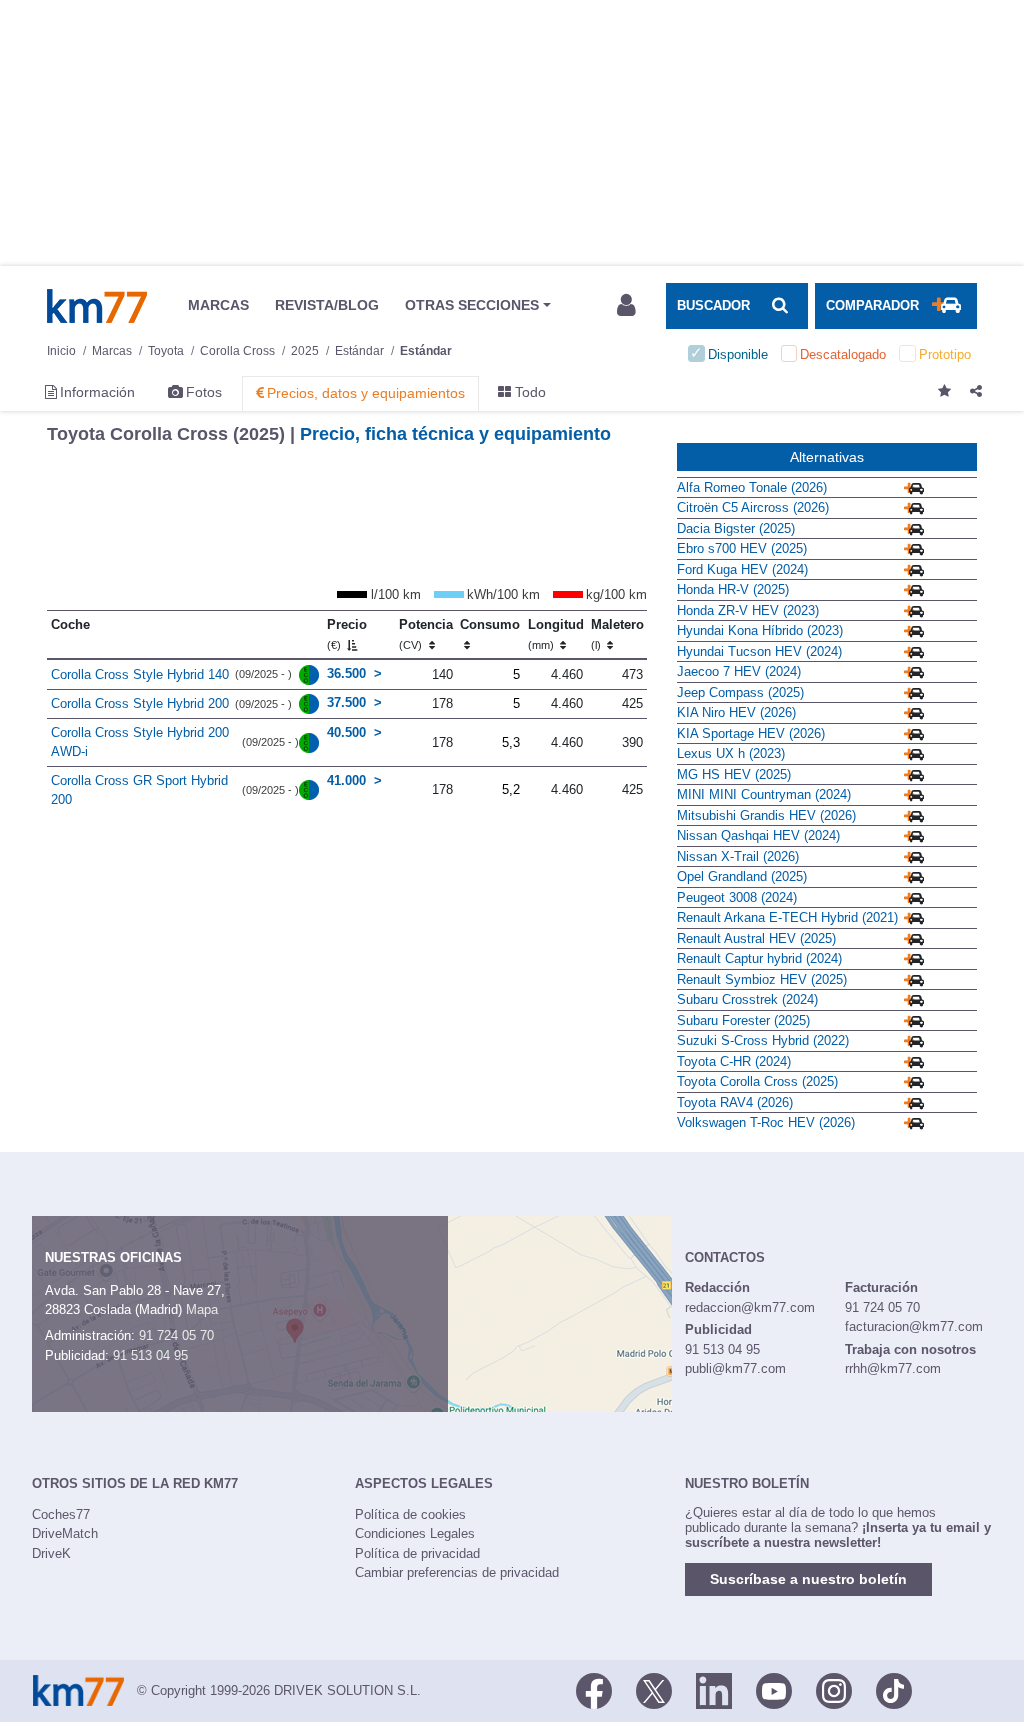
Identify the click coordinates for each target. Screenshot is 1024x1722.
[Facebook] (594, 1689)
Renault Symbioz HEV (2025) (762, 979)
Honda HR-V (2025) (733, 589)
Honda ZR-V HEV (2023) (748, 610)
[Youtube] (774, 1689)
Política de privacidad (417, 1553)
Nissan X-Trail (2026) (738, 856)
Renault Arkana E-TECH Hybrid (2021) (787, 917)
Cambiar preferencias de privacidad (457, 1572)
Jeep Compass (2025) (740, 692)
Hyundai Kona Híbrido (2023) (760, 630)
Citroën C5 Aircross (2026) (753, 507)
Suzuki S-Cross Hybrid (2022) (763, 1040)
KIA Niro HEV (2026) (736, 712)
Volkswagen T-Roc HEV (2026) (766, 1122)
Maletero (617, 634)
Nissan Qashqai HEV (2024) (758, 835)
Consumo (490, 624)
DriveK (51, 1553)
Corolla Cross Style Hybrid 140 (140, 674)
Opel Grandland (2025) (742, 876)
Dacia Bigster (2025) (736, 528)
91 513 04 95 (150, 1355)
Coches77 (61, 1514)
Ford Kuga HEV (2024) (742, 569)
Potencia (426, 634)
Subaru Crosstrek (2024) (747, 999)
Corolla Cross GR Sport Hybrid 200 (139, 790)
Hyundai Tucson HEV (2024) (759, 651)
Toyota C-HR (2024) (734, 1061)
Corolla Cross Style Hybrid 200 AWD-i (140, 742)
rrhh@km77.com (893, 1368)
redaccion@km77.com (750, 1307)
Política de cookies (410, 1514)
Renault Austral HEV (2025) (756, 938)
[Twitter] (654, 1689)
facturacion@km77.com (914, 1326)
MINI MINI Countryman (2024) (764, 794)
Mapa (202, 1309)
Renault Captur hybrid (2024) (759, 958)
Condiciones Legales (415, 1533)
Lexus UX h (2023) (731, 753)
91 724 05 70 (176, 1335)
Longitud (556, 634)
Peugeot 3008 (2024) (737, 897)
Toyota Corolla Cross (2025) (757, 1081)
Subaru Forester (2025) (743, 1020)
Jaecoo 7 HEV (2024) (739, 671)
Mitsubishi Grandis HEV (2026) (766, 815)
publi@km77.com (735, 1368)
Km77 (97, 306)
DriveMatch (65, 1533)
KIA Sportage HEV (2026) (751, 733)
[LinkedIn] (714, 1689)
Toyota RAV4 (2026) (735, 1102)
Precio (347, 634)
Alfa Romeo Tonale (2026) (752, 487)
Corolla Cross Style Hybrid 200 (140, 703)
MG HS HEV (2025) (734, 774)
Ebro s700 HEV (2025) (742, 548)
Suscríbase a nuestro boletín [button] (808, 1579)
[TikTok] (894, 1689)
